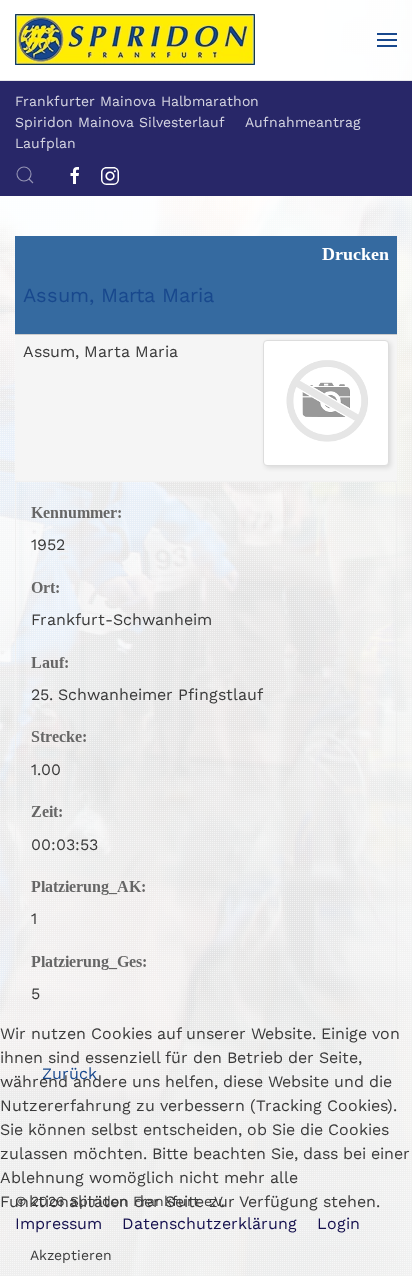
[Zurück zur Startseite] (135, 40)
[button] (387, 40)
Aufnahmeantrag (302, 122)
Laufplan (45, 143)
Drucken (353, 254)
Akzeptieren (71, 1255)
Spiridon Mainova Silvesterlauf (120, 122)
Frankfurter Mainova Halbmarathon (137, 101)
